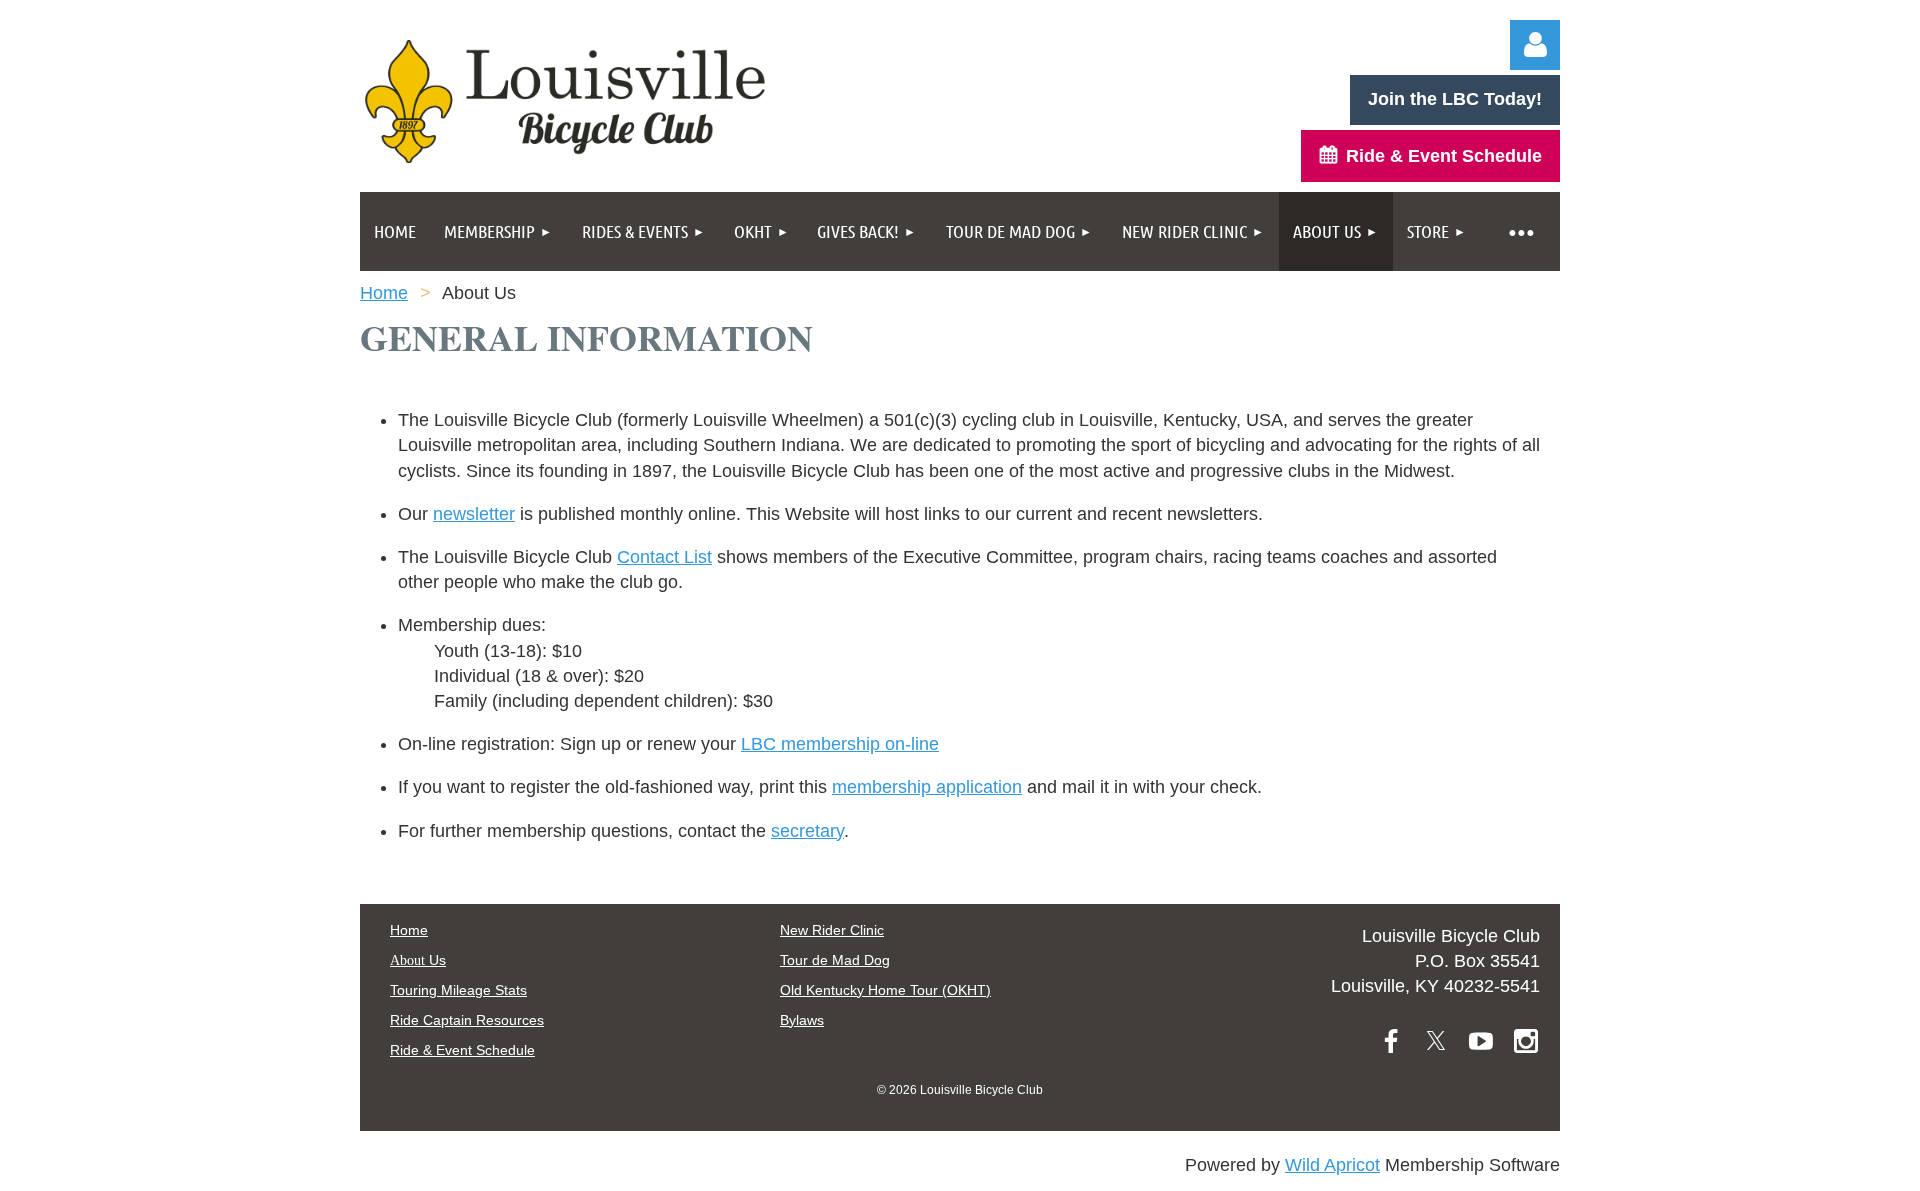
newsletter (474, 514)
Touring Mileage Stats (458, 990)
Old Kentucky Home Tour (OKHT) (885, 990)
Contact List (664, 557)
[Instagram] (1526, 1041)
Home (384, 293)
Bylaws (802, 1020)
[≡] (1520, 231)
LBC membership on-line (840, 744)
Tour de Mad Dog (835, 960)
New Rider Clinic (832, 930)
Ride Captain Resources (467, 1020)
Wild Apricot (1332, 1165)
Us (418, 960)
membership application (927, 787)
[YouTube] (1481, 1041)
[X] (1436, 1041)
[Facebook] (1391, 1041)
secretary (807, 831)
